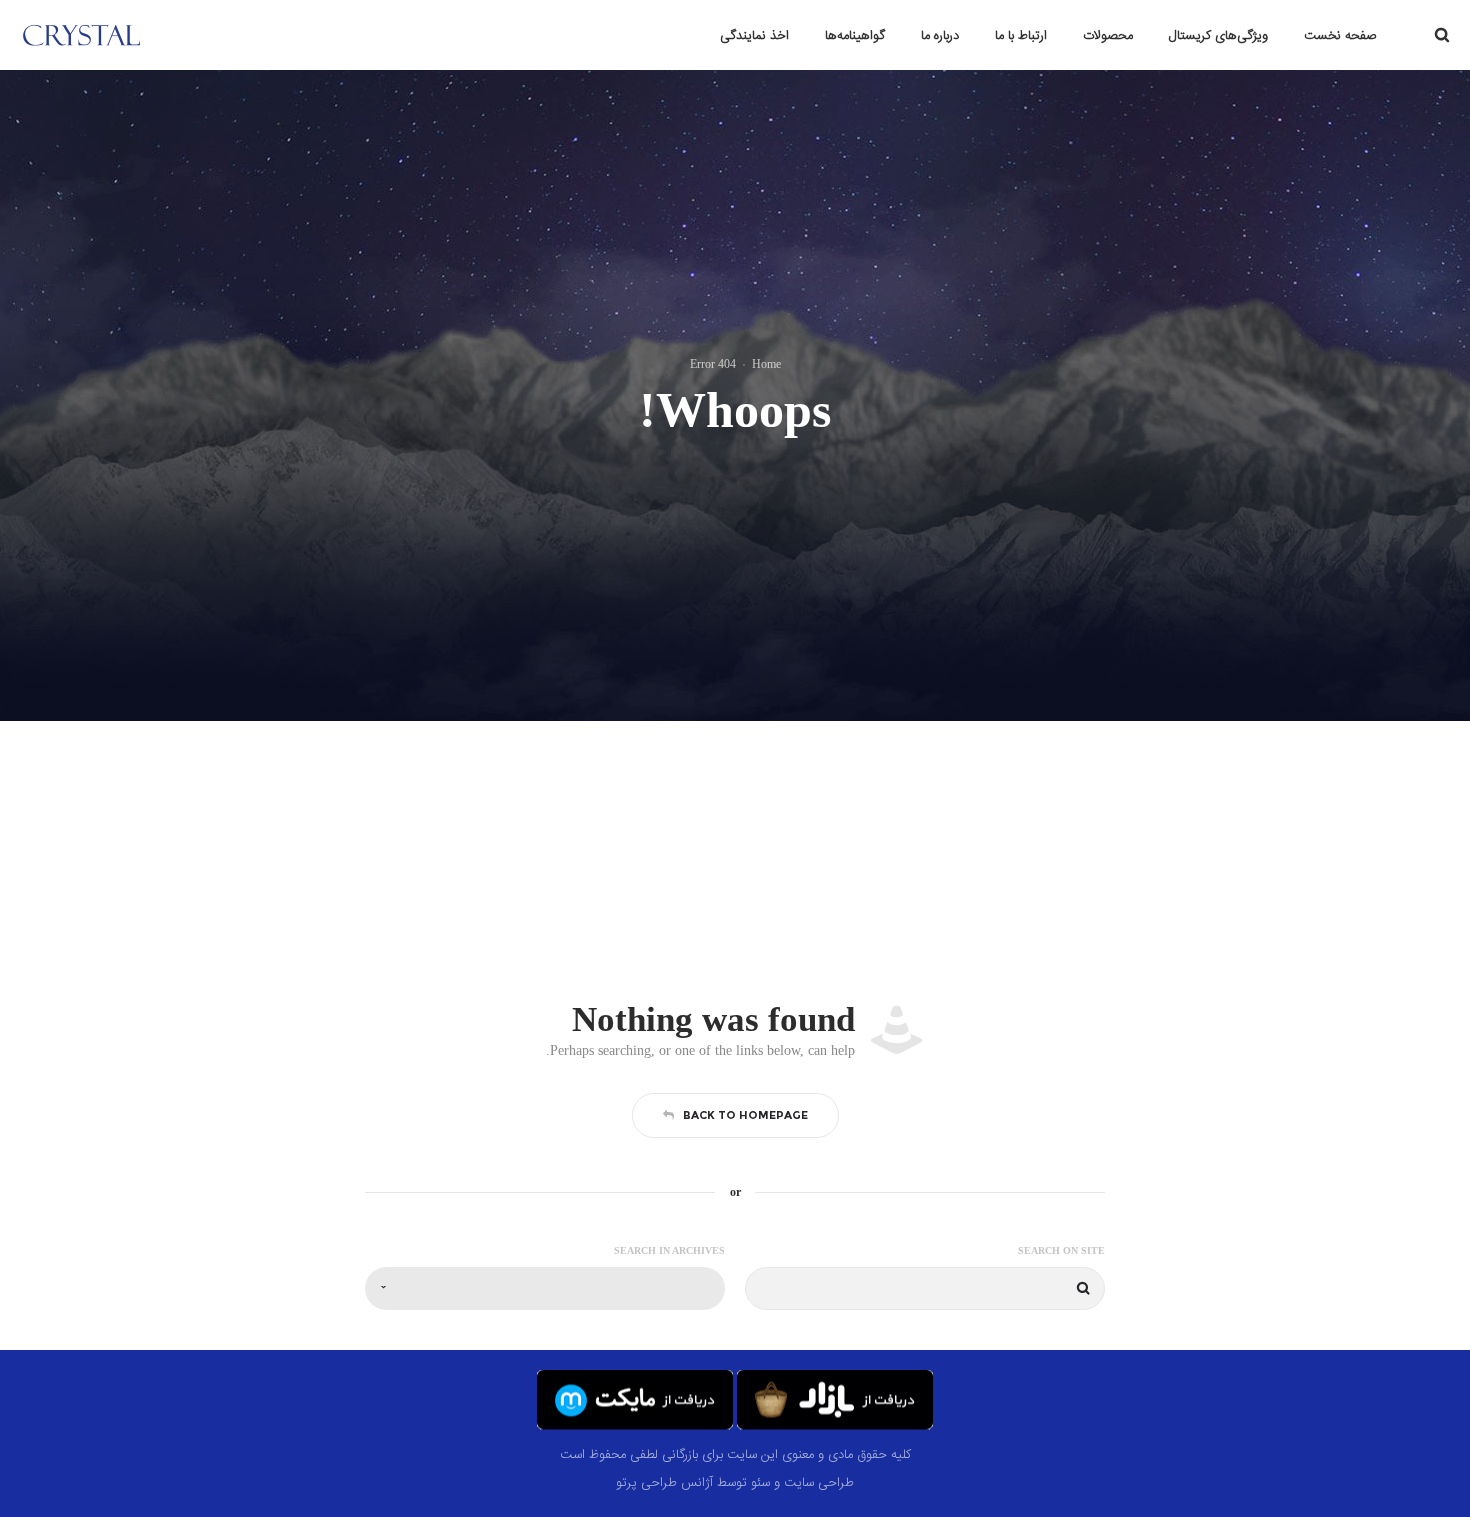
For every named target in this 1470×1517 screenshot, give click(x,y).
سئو (760, 1483)
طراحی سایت (819, 1483)
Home (766, 364)
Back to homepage (745, 1115)
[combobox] (545, 1288)
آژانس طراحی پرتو (664, 1483)
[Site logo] (118, 35)
